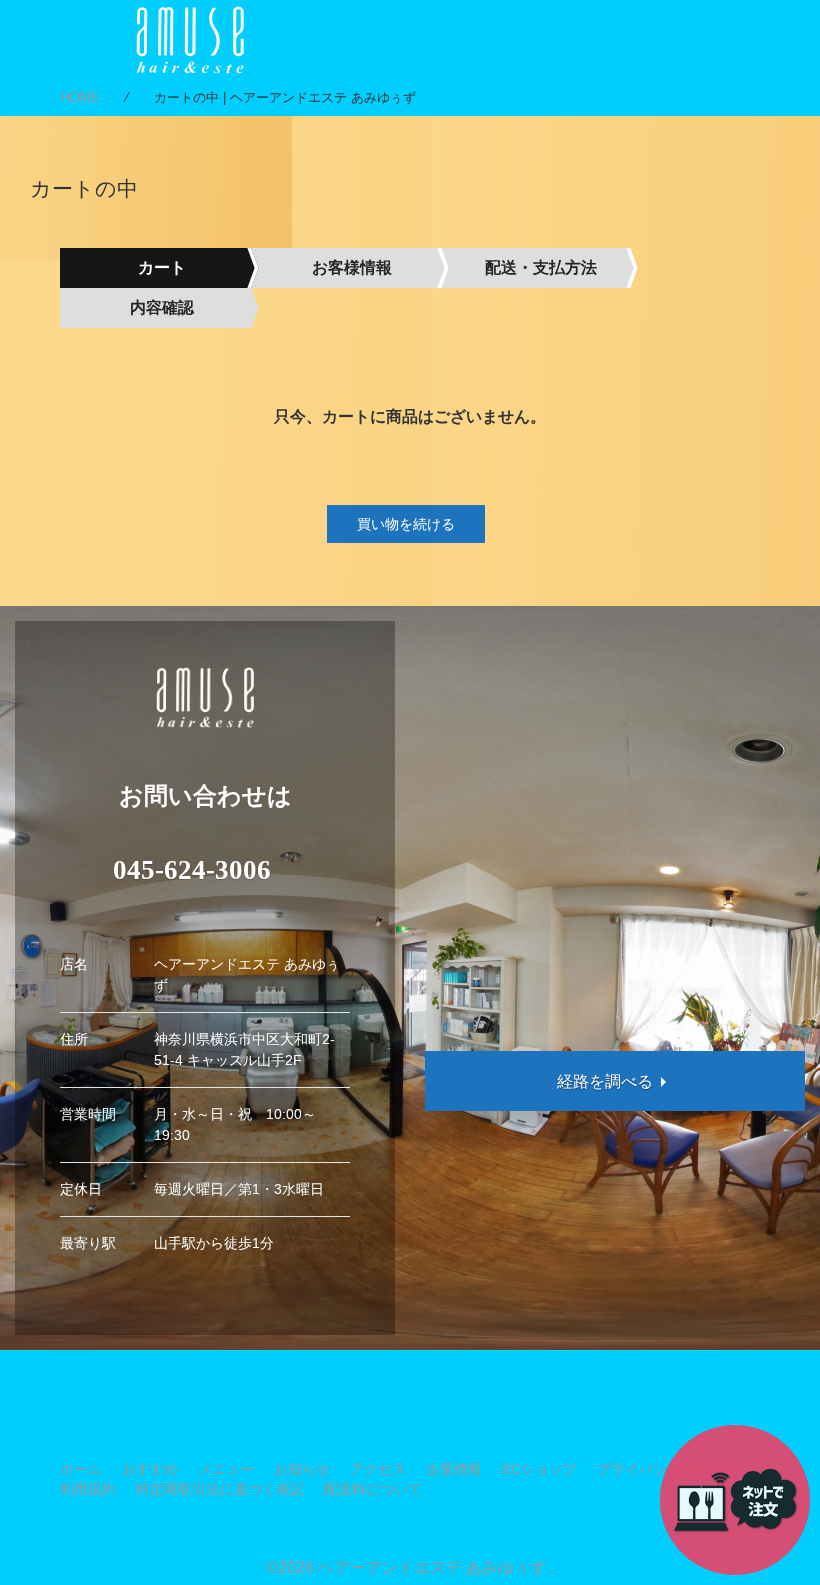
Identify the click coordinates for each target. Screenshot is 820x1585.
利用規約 (88, 1489)
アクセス (378, 1469)
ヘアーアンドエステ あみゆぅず (432, 1567)
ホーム (81, 1469)
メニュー (226, 1469)
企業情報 (454, 1469)
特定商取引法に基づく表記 (220, 1489)
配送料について (373, 1489)
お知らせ (302, 1469)
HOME (80, 97)
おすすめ (150, 1469)
